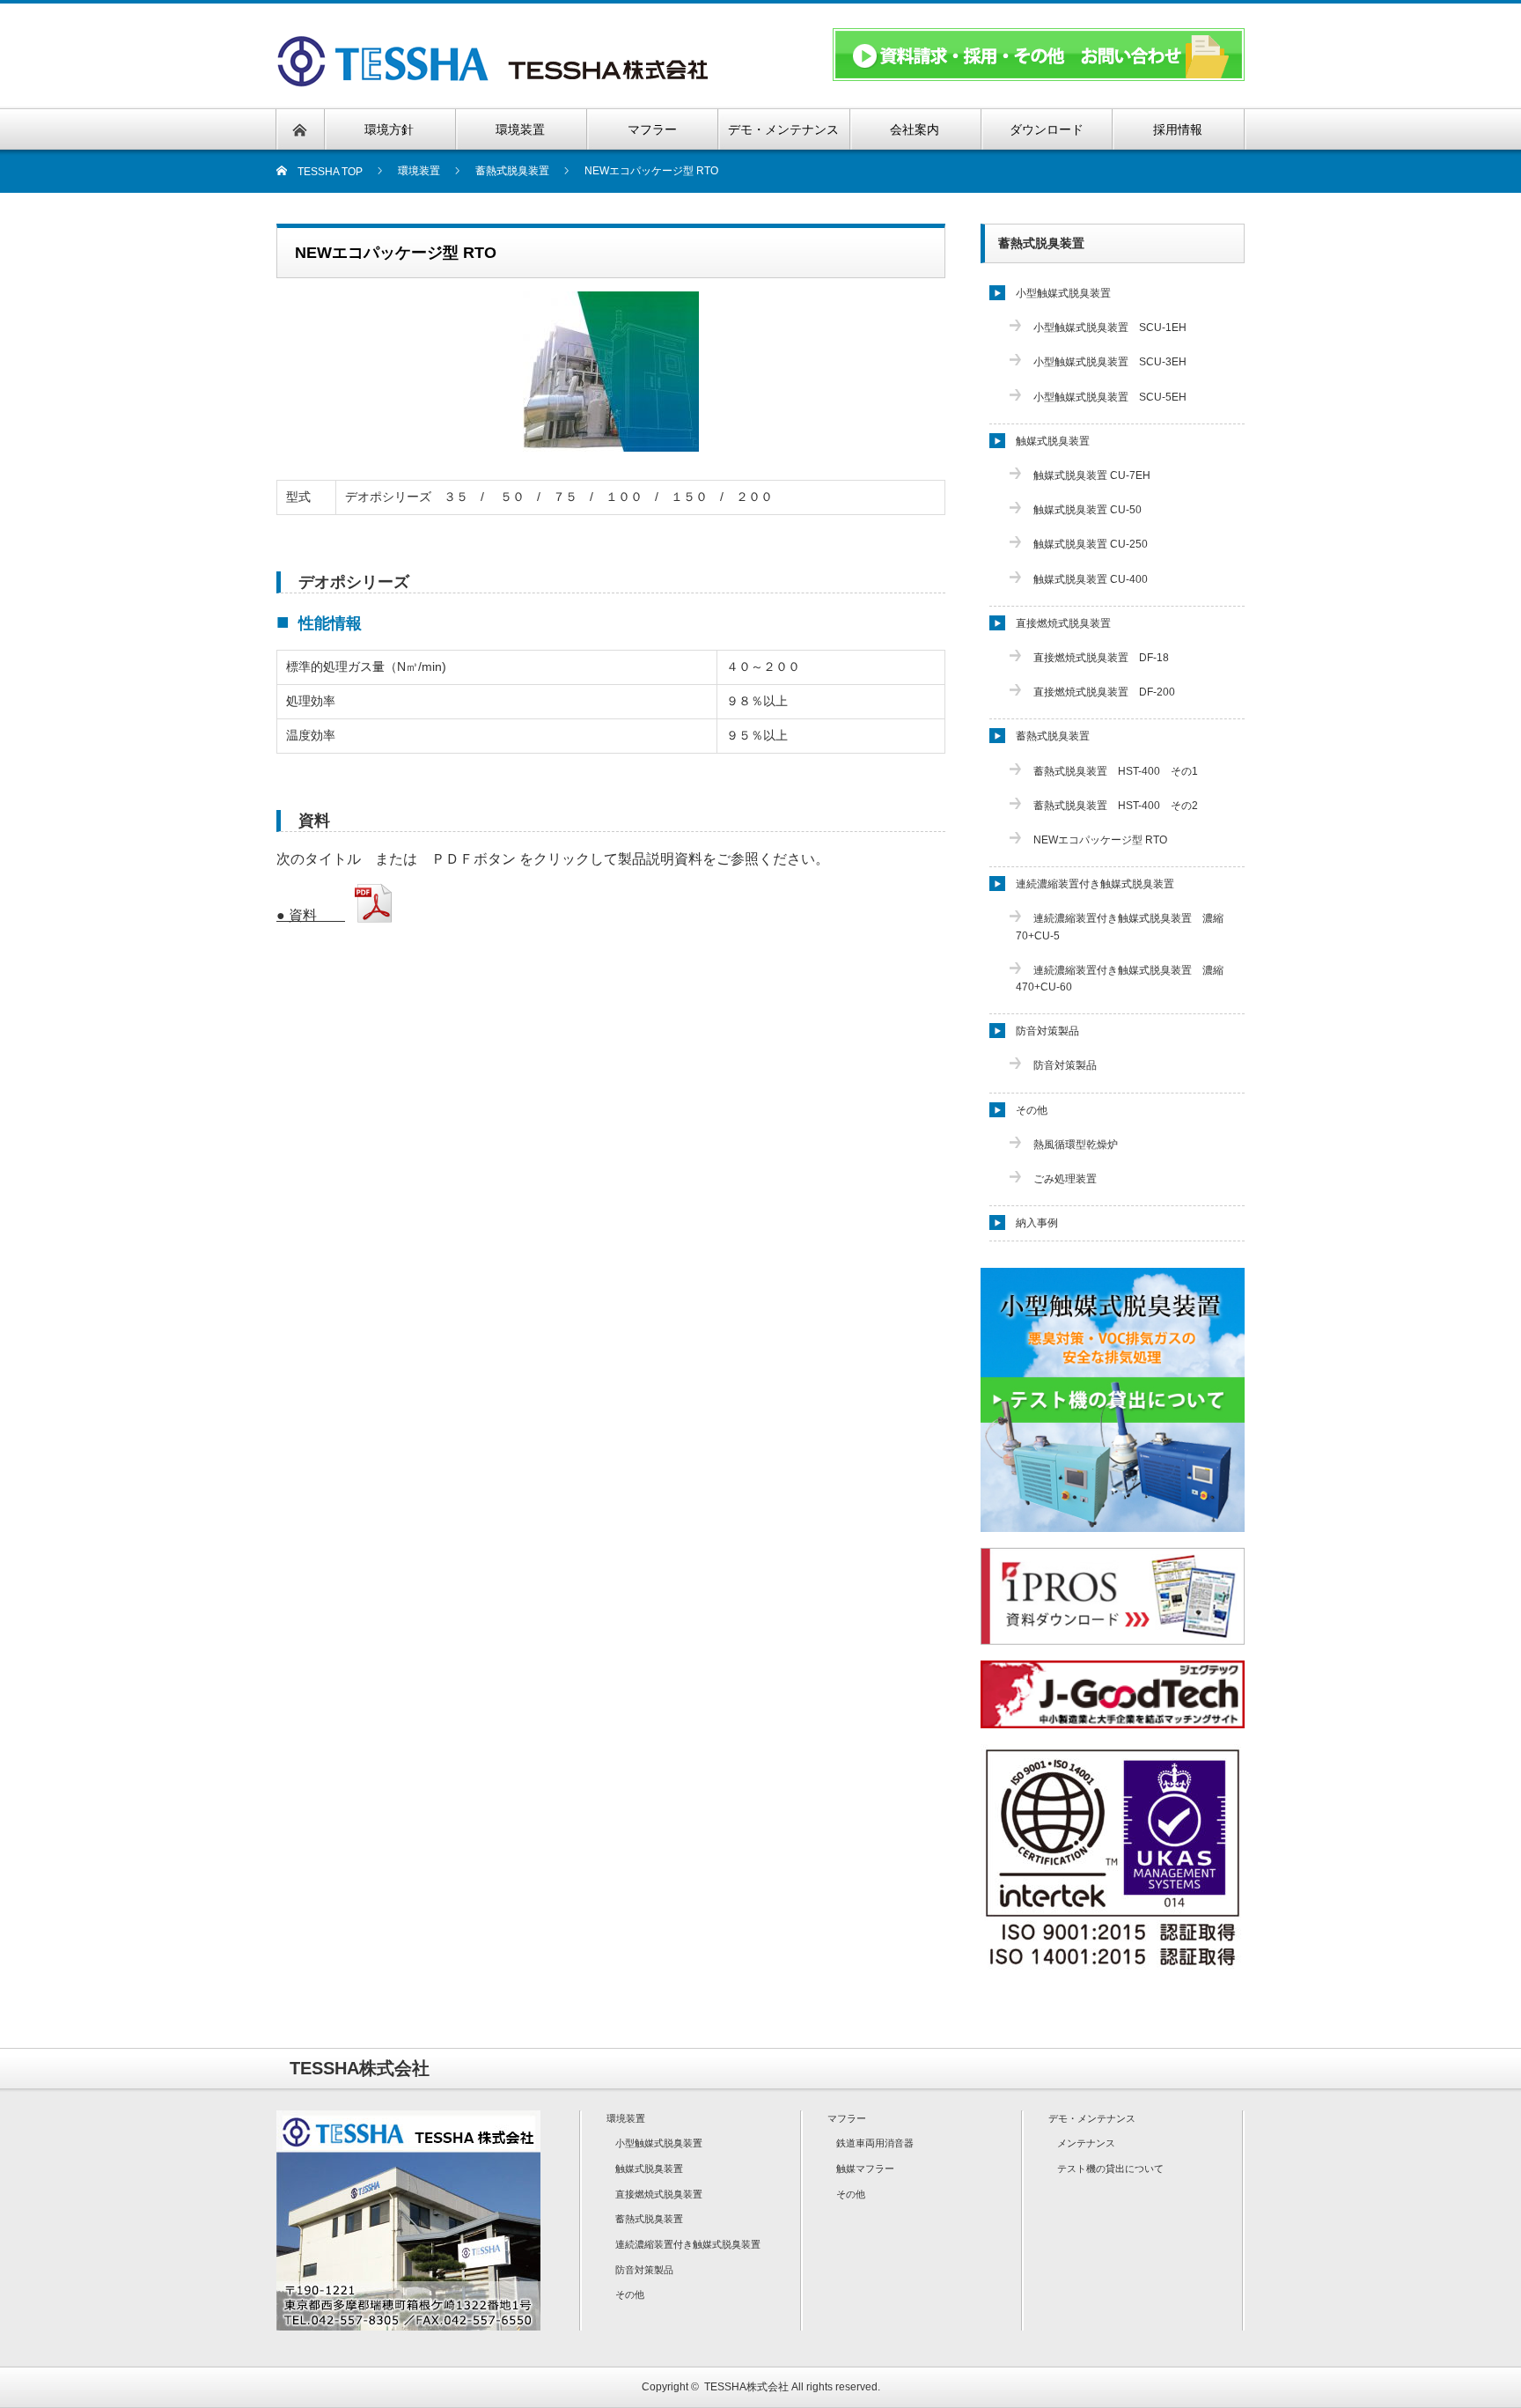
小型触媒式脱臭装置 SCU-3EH (1110, 362)
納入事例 (1037, 1223)
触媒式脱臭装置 (1053, 441)
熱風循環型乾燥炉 (1076, 1145)
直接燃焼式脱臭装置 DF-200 (1104, 692)
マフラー (847, 2118)
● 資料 (311, 915)
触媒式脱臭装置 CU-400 (1091, 579)
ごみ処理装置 (1065, 1179)
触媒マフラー (865, 2169)
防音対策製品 (1047, 1031)
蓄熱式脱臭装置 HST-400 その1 (1116, 771)
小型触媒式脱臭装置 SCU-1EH (1110, 328)
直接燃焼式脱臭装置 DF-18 (1101, 658)
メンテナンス (1086, 2143)
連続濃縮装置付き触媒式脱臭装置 (1095, 884)
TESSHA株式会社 (746, 2387)
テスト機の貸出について (1110, 2169)
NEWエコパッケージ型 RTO (1100, 840)
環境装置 (626, 2118)
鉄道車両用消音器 (875, 2143)
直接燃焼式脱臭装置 (1063, 623)
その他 (1032, 1110)
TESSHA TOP (325, 172)
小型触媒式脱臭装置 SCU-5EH (1110, 397)
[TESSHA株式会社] (497, 81)
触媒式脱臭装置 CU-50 (1087, 510)
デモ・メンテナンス (1092, 2118)
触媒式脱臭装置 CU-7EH (1092, 475)
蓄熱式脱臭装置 (1041, 243)
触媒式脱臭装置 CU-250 (1091, 544)
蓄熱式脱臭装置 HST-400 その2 (1116, 806)
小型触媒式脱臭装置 (1063, 293)
